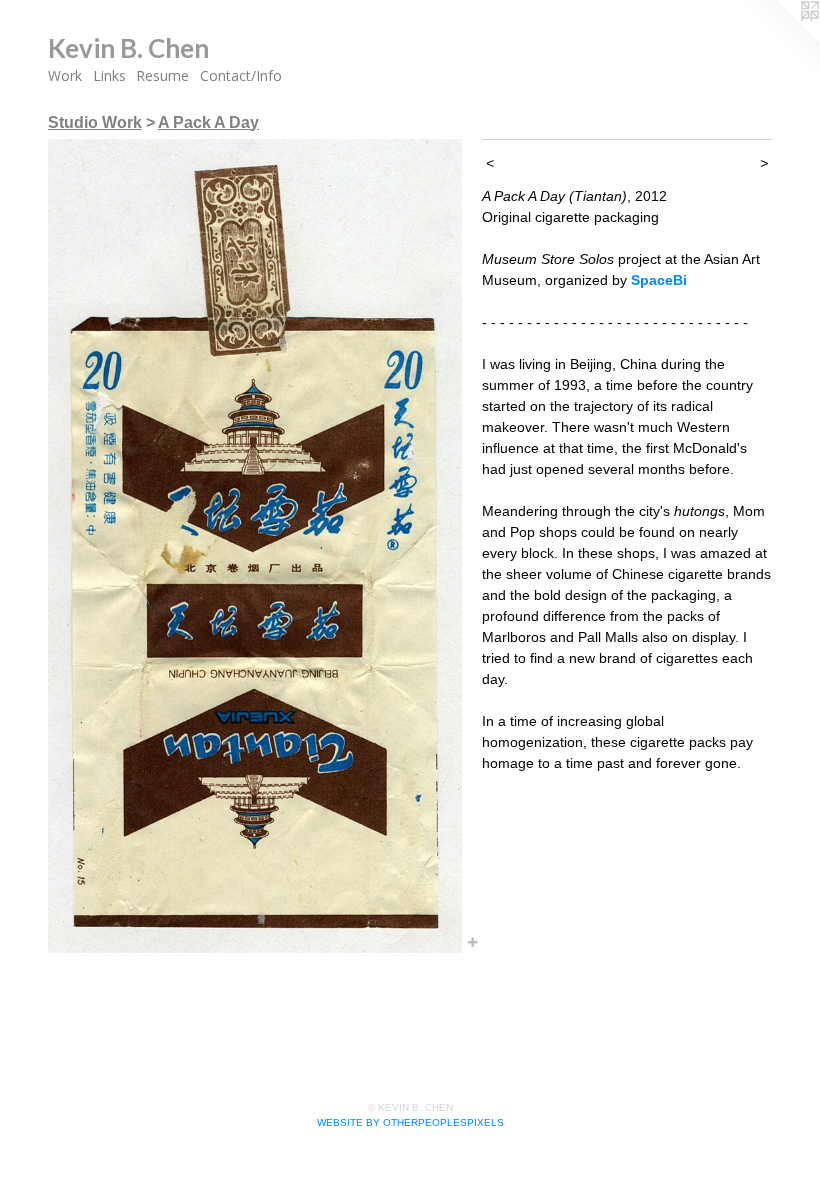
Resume (162, 75)
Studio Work (95, 122)
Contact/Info (241, 75)
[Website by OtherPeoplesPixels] (780, 40)
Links (109, 75)
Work (65, 75)
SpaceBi (659, 280)
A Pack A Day (208, 122)
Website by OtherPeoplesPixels (410, 1122)
